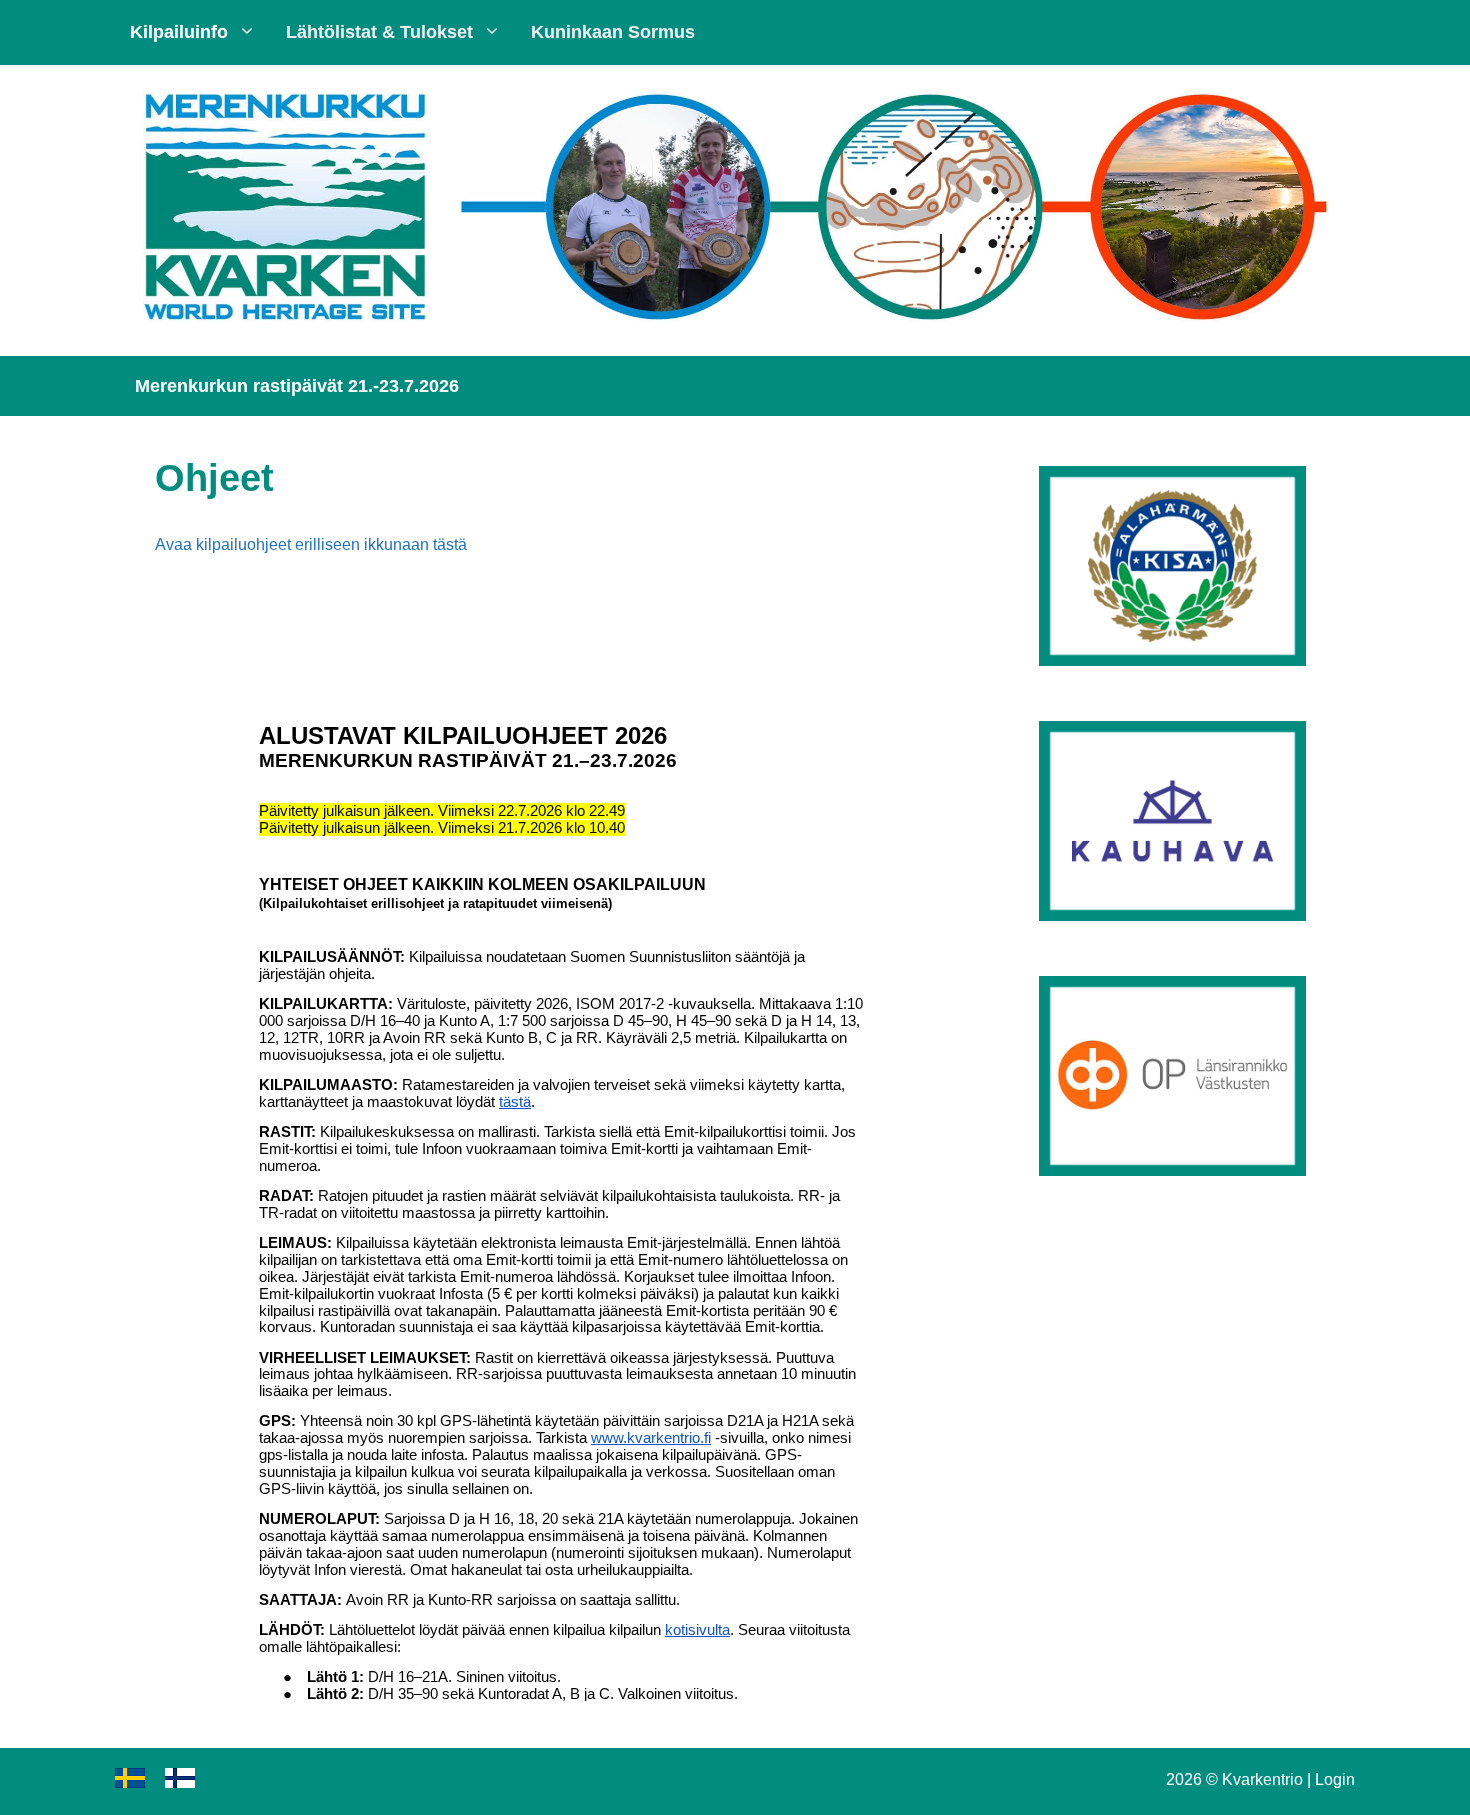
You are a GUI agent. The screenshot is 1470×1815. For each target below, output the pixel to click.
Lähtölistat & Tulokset (379, 32)
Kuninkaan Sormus (613, 32)
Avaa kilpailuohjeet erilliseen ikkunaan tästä (311, 544)
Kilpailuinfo (179, 32)
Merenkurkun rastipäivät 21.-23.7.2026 (297, 386)
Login (1335, 1779)
